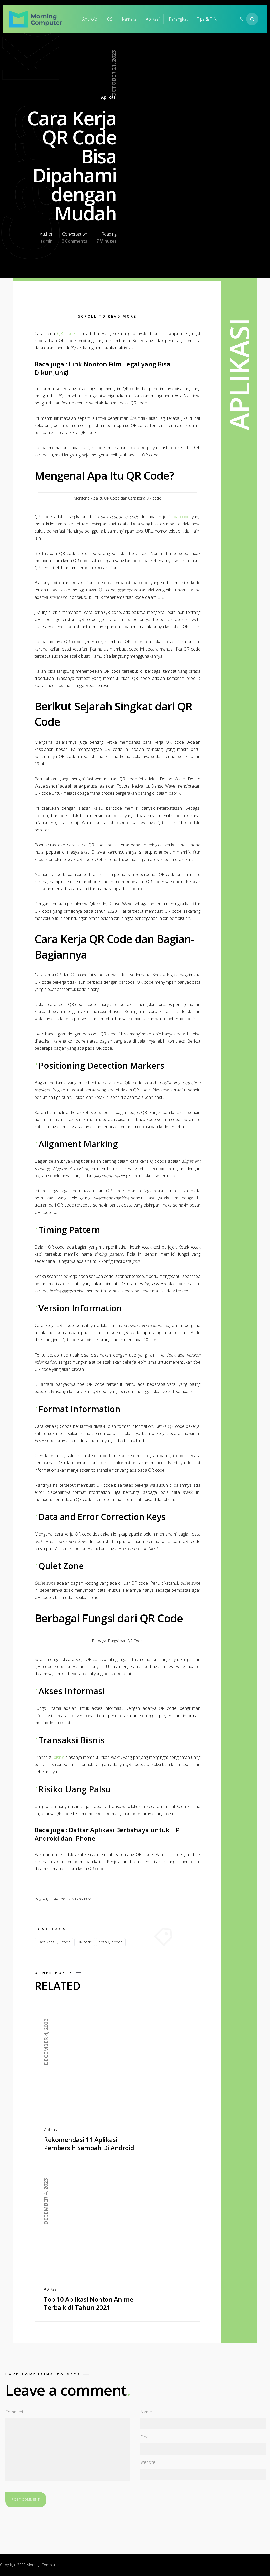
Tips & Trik (207, 19)
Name (146, 2412)
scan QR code (111, 1942)
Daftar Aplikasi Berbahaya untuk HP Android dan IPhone (107, 1834)
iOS (109, 19)
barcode (182, 517)
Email (145, 2437)
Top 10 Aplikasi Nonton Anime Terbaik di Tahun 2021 (88, 2303)
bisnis (59, 1757)
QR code (66, 333)
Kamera (129, 19)
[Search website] (252, 19)
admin (47, 241)
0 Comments (74, 241)
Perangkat (178, 19)
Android (90, 19)
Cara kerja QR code (54, 1942)
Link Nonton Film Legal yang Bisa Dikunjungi (102, 368)
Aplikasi (153, 19)
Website (148, 2462)
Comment (14, 2412)
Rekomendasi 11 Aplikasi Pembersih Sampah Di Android (89, 2144)
